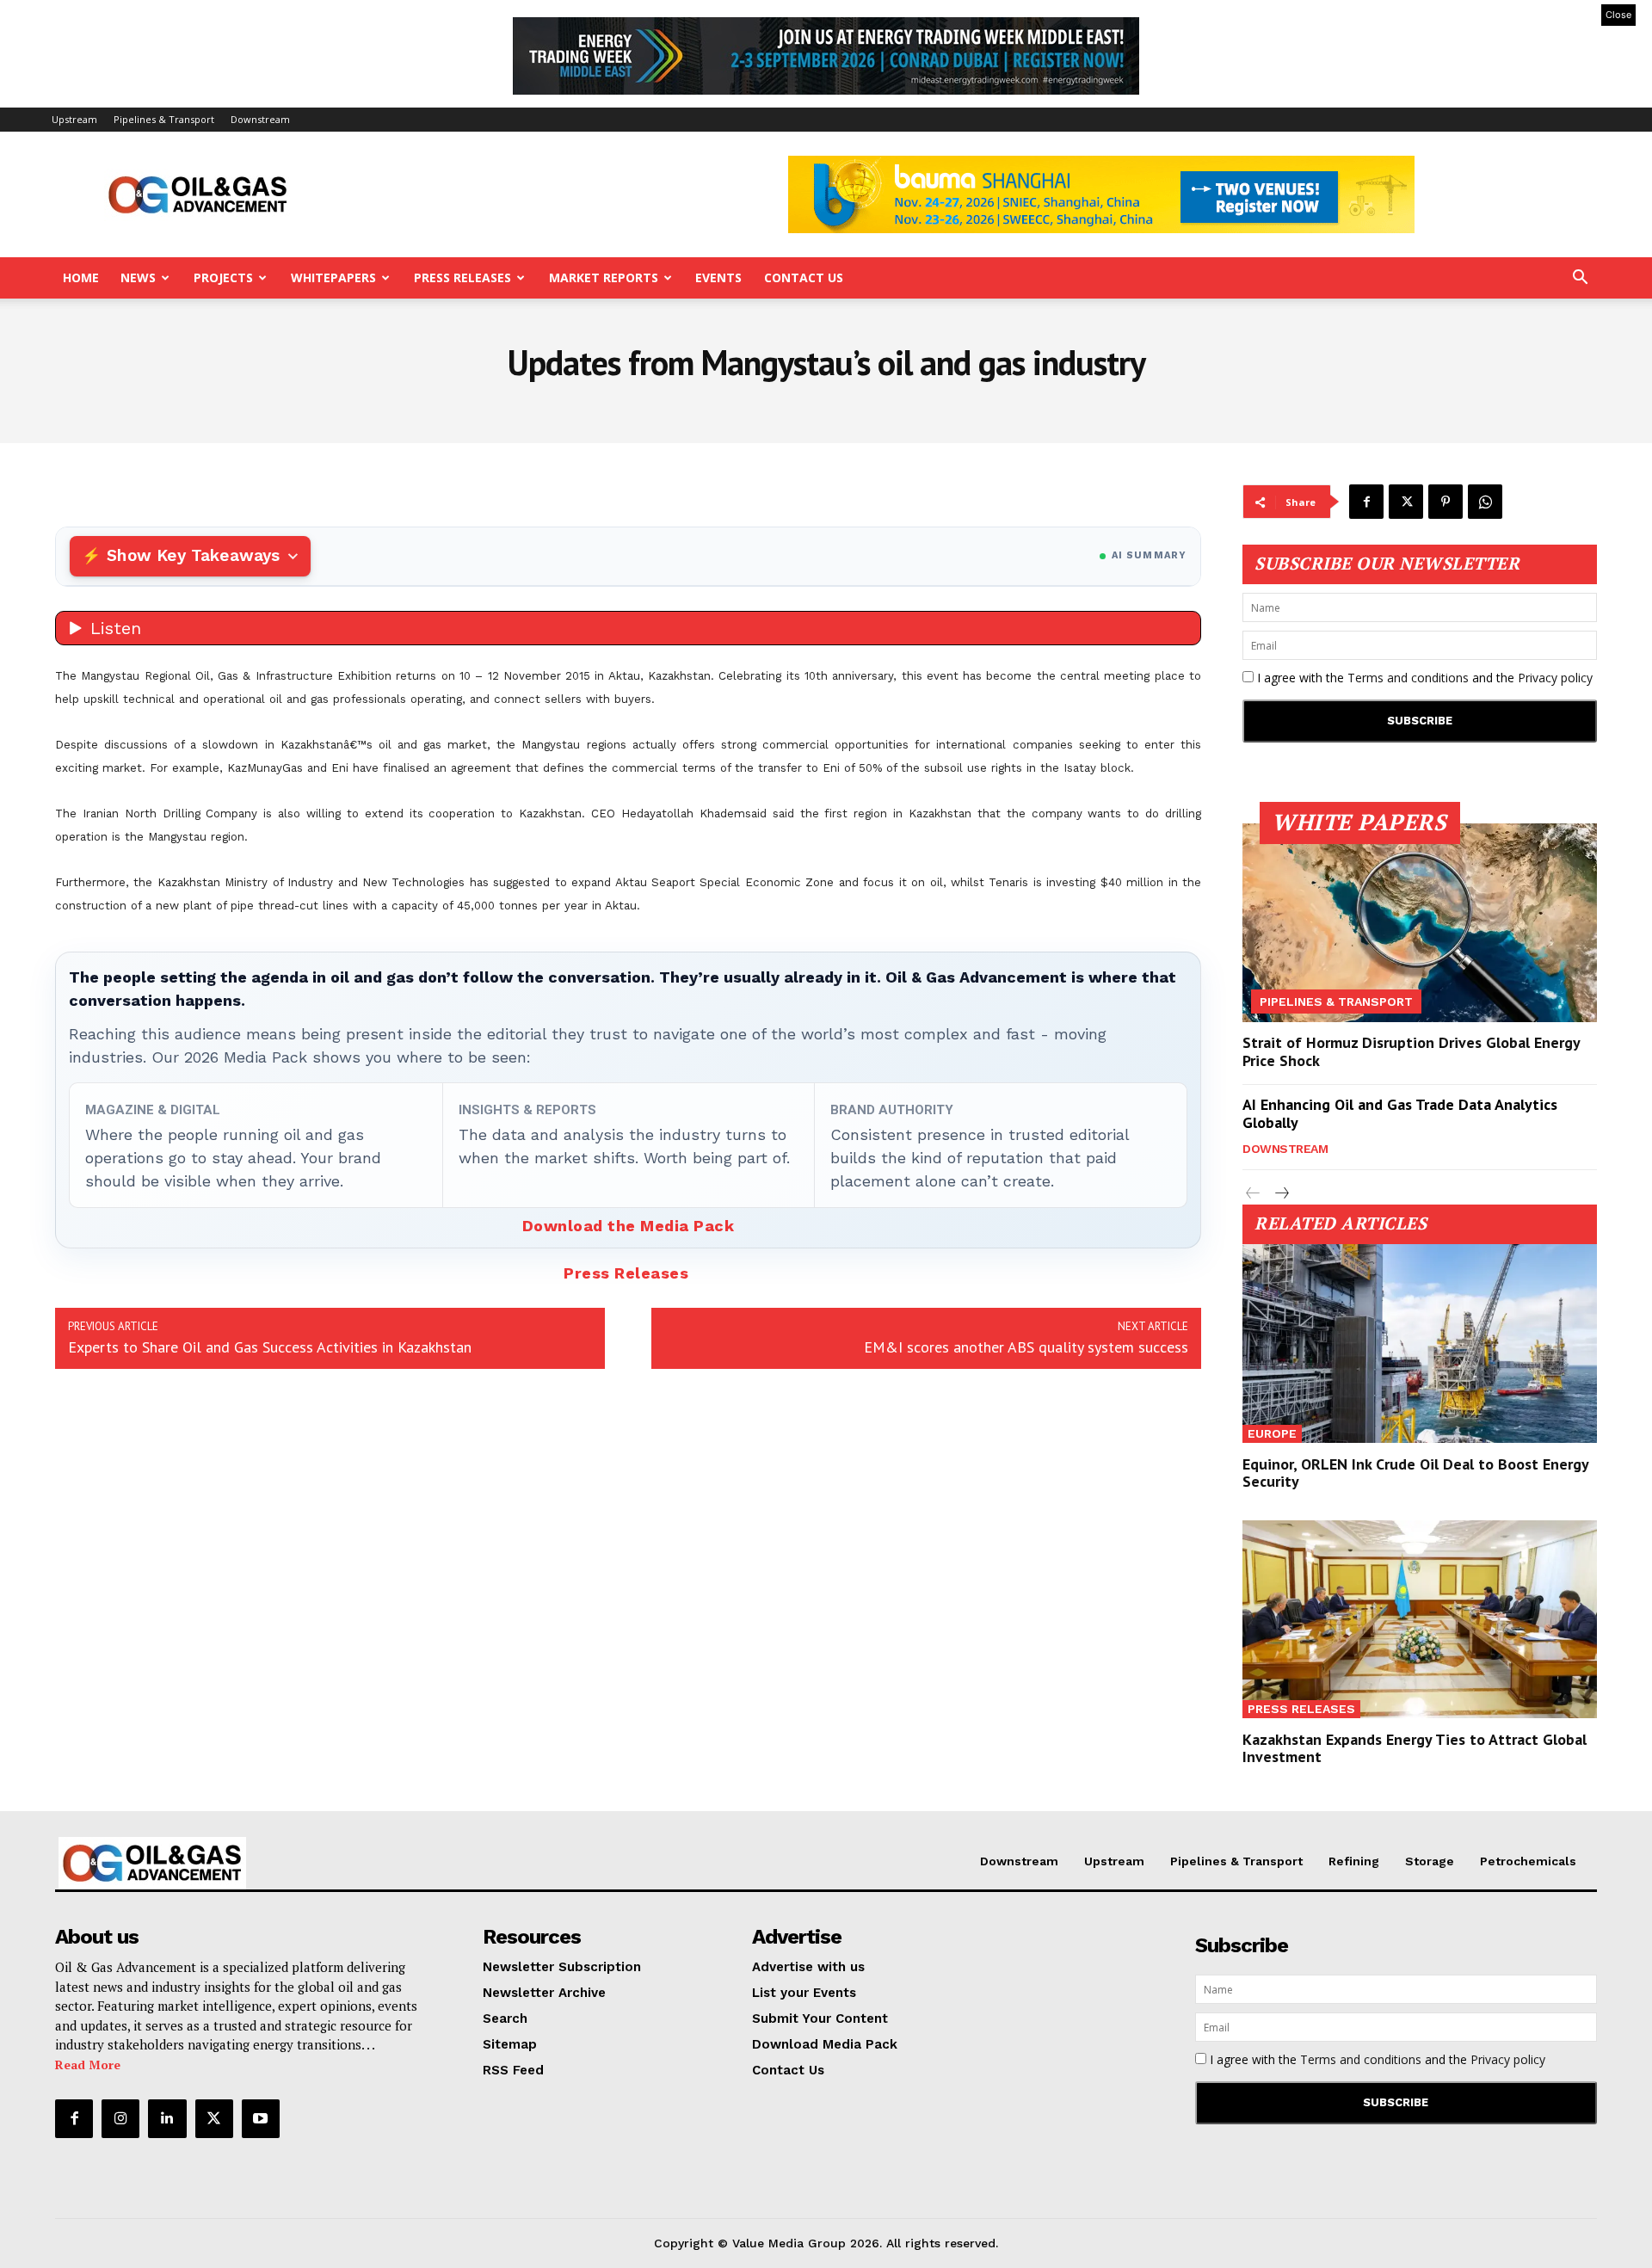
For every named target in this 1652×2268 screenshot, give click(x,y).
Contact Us (804, 277)
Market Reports (604, 277)
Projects (223, 277)
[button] (1580, 279)
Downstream (260, 119)
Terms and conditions (1408, 678)
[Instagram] (120, 2118)
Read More (88, 2065)
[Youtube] (261, 2118)
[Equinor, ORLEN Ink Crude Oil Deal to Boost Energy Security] (1420, 1344)
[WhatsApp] (1485, 502)
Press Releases (462, 277)
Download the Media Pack (629, 1226)
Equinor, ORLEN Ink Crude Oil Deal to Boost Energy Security (1416, 1473)
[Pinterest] (1445, 502)
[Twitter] (1406, 502)
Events (718, 277)
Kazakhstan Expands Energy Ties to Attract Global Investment (1415, 1748)
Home (81, 277)
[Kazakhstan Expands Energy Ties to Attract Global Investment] (1420, 1620)
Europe (1272, 1433)
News (138, 277)
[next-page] (1281, 1194)
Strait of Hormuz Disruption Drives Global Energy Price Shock (1412, 1052)
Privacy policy (1555, 678)
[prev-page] (1253, 1194)
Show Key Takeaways (193, 555)
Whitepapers (333, 277)
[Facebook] (1366, 502)
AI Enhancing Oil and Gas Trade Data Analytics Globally (1400, 1114)
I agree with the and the (1423, 678)
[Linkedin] (167, 2118)
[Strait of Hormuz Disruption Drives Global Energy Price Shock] (1420, 923)
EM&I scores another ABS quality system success (1026, 1347)
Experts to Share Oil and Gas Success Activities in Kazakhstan (270, 1347)
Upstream (74, 119)
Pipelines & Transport (164, 119)
